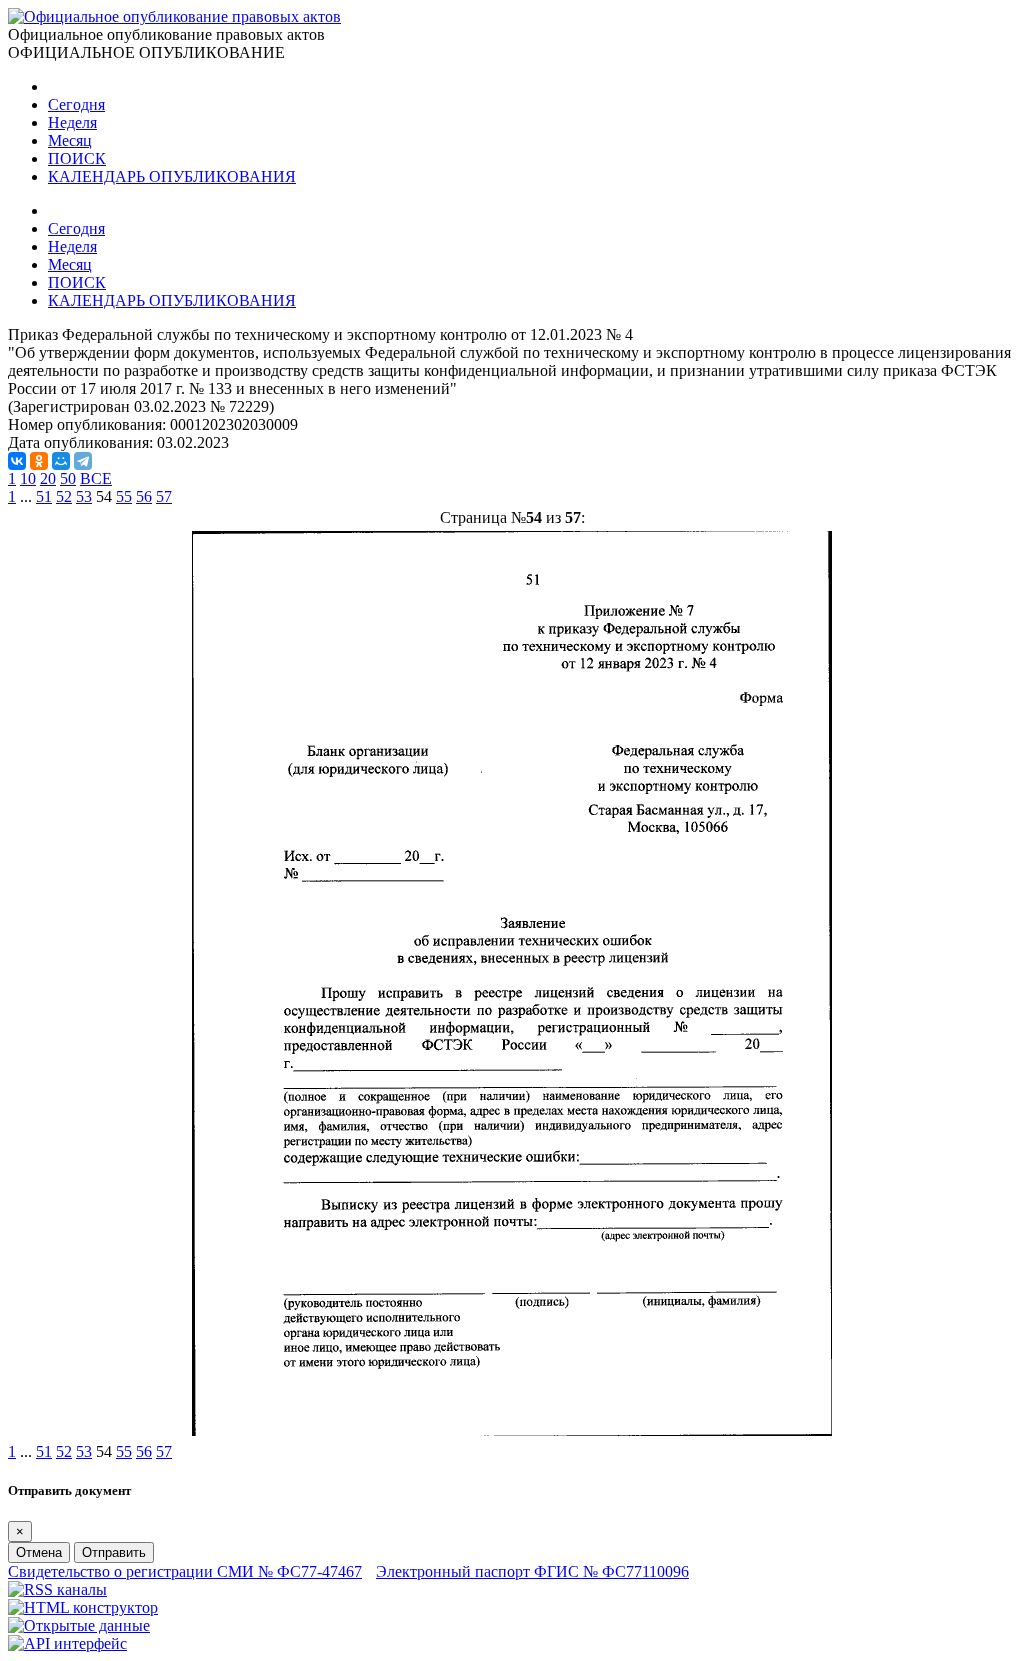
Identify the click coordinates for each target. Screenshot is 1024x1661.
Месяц (70, 140)
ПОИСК (77, 158)
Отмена (39, 1552)
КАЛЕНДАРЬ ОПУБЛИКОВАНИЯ (172, 176)
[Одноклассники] (39, 461)
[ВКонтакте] (17, 461)
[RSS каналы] (57, 1589)
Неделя (72, 122)
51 (44, 496)
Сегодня (76, 104)
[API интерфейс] (67, 1643)
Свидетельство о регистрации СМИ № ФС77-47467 (185, 1571)
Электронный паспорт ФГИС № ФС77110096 (532, 1571)
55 (124, 496)
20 (48, 478)
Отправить (114, 1552)
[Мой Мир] (61, 461)
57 (164, 496)
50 (68, 478)
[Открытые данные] (79, 1625)
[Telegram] (83, 461)
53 (84, 496)
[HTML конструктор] (83, 1607)
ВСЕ (96, 478)
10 (28, 478)
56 (144, 496)
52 (64, 496)
